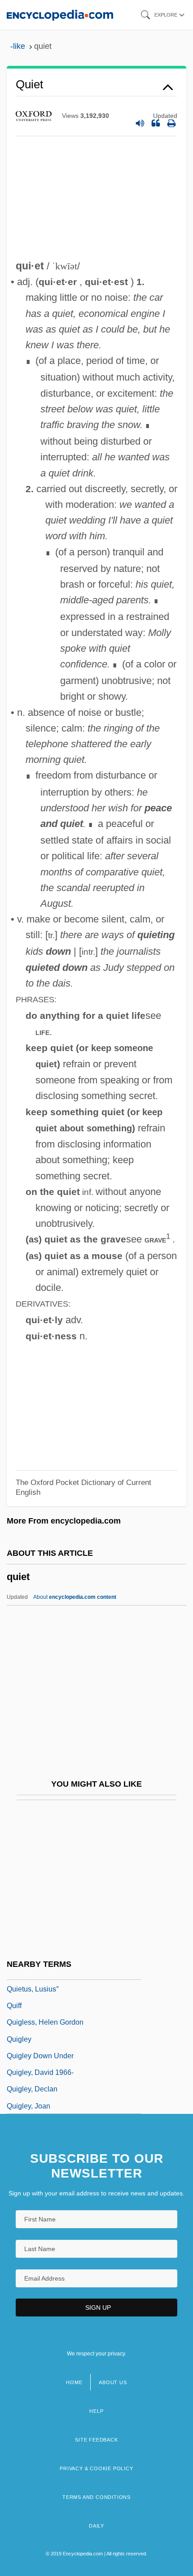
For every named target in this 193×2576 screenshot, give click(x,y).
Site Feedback (96, 2440)
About (75, 1597)
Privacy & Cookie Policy (96, 2468)
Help (96, 2411)
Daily (96, 2526)
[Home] (60, 15)
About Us (113, 2382)
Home (74, 2382)
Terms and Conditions (96, 2497)
